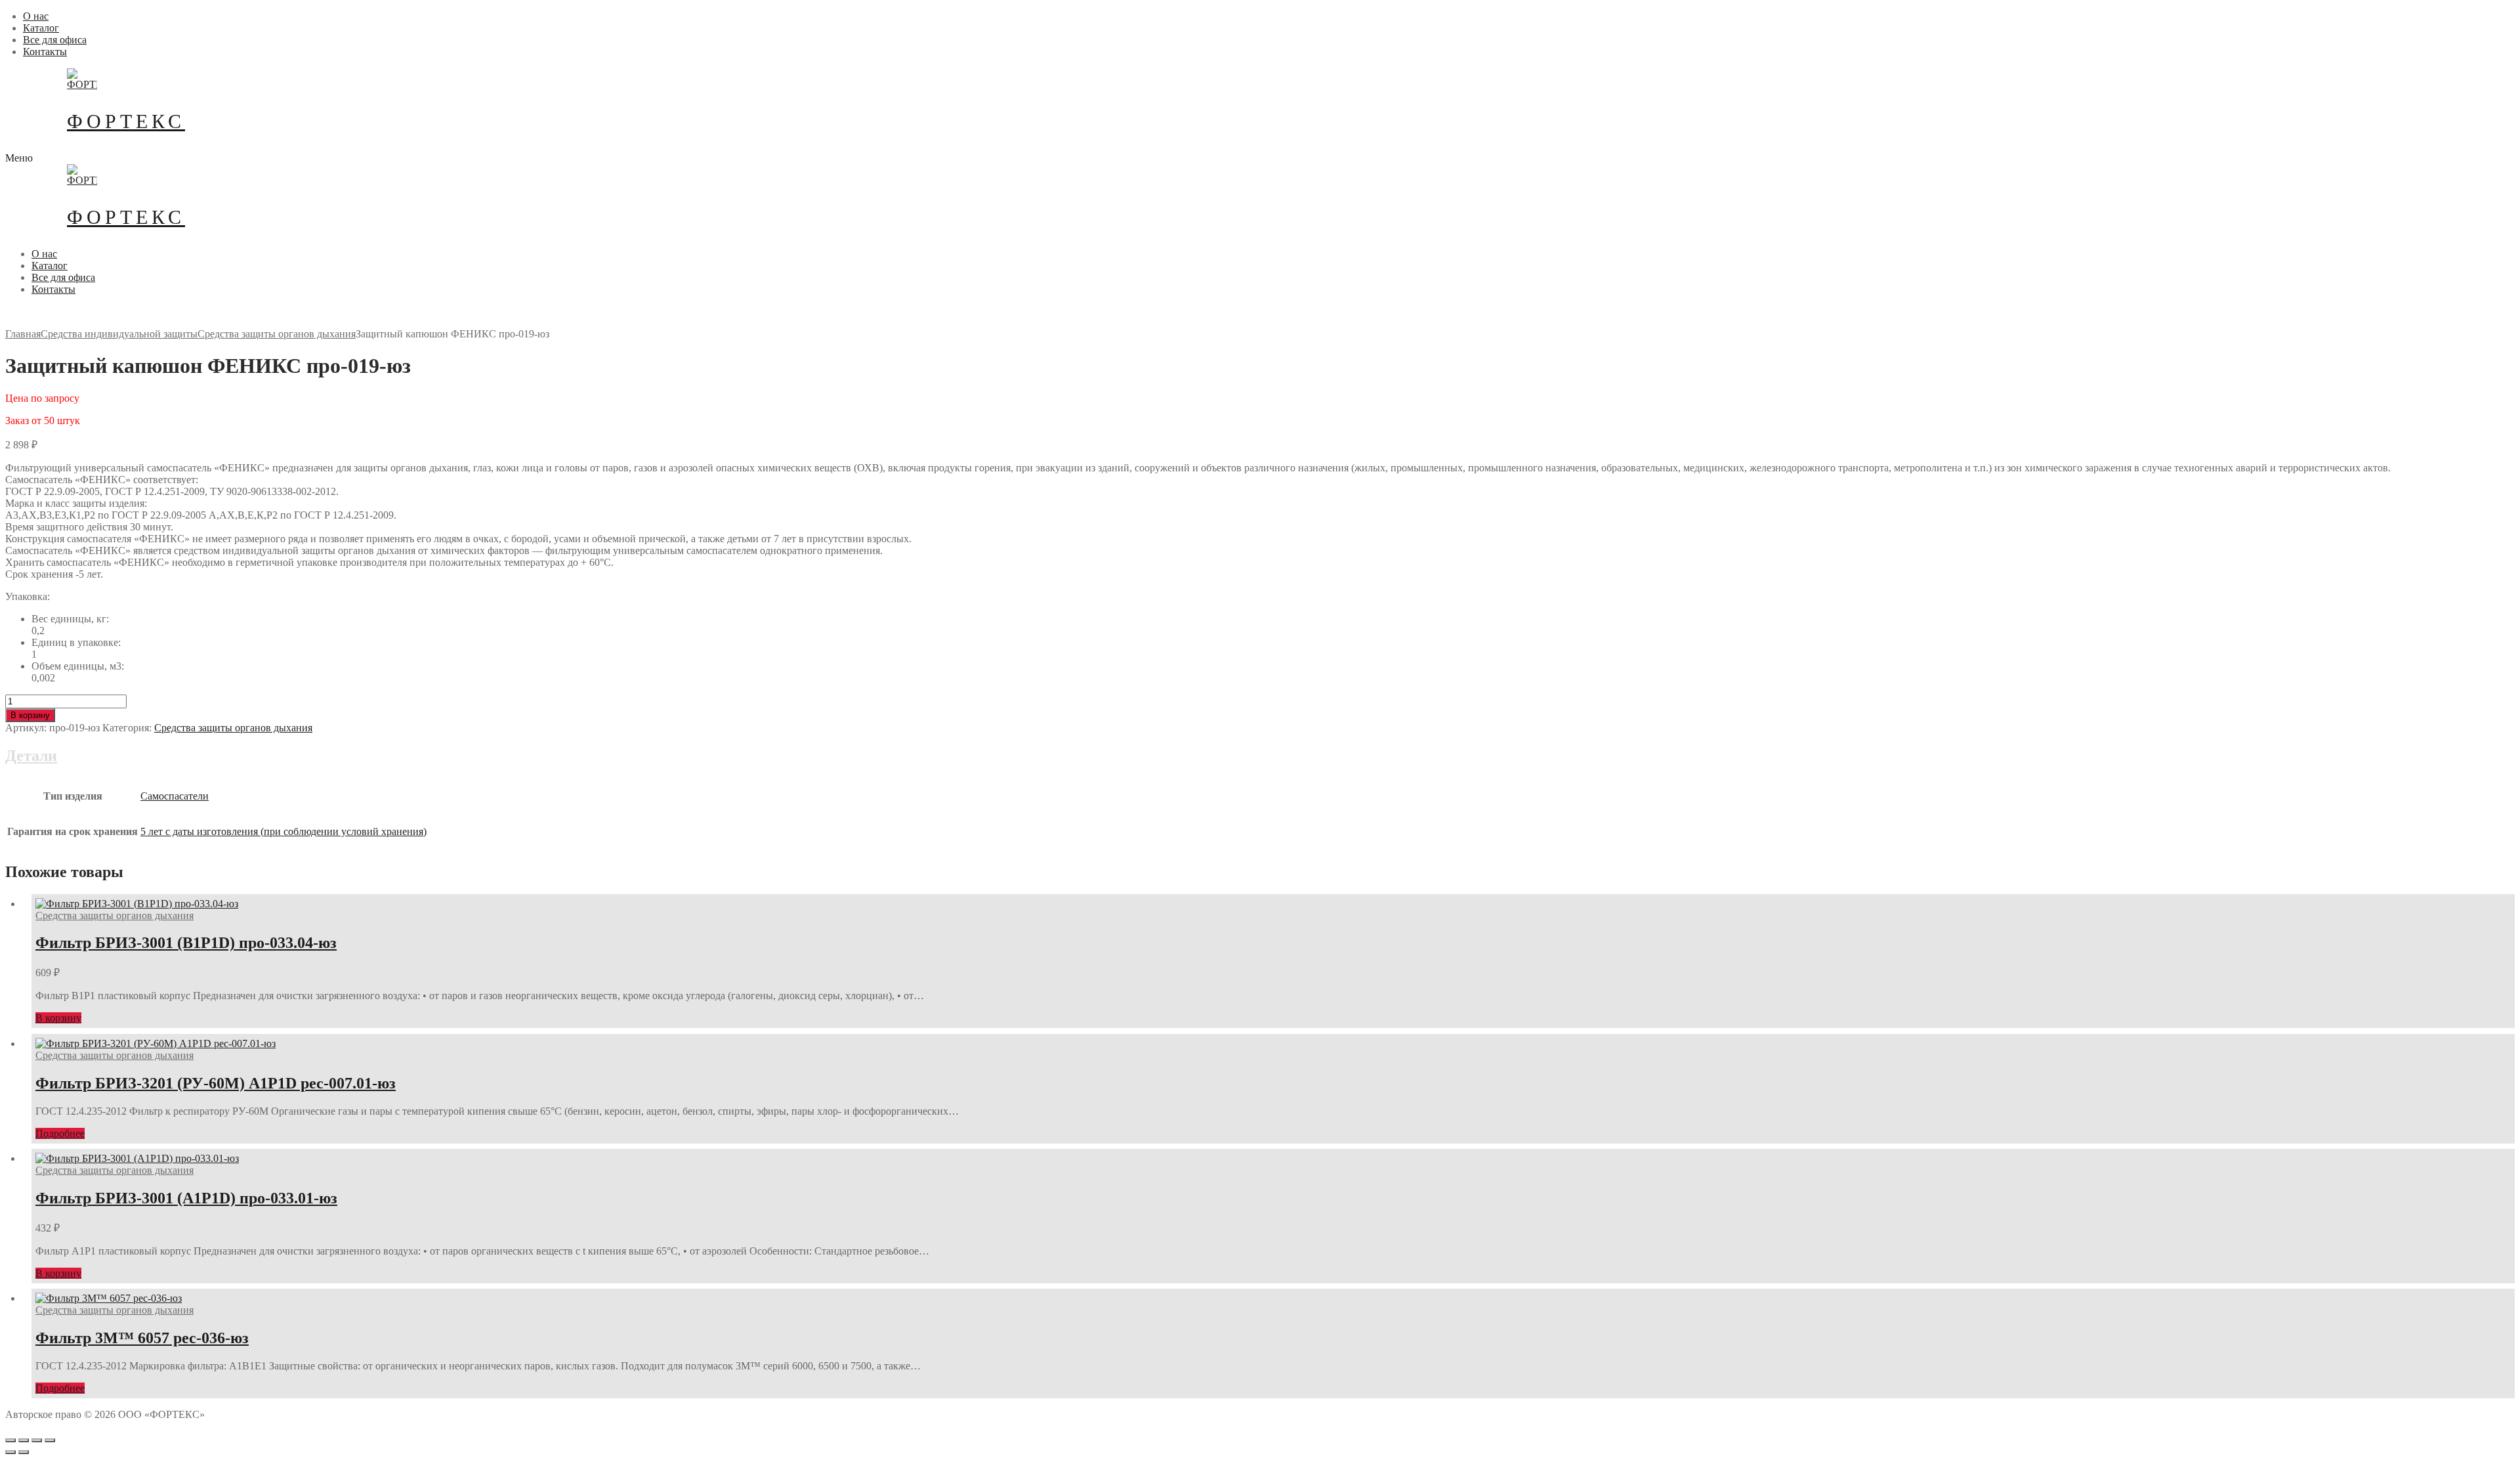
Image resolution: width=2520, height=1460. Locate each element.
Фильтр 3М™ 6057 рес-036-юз (142, 1338)
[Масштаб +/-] (50, 1440)
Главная (23, 334)
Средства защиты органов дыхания (277, 334)
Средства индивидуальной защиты (119, 334)
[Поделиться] (24, 1440)
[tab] (1260, 799)
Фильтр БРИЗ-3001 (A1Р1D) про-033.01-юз (186, 1198)
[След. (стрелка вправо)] (24, 1452)
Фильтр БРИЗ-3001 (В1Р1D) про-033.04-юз (186, 943)
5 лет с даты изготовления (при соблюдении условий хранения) (283, 831)
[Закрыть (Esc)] (10, 1440)
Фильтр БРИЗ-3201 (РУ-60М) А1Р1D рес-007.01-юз (216, 1083)
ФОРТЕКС (126, 121)
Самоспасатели (175, 796)
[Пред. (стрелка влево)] (10, 1452)
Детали (31, 756)
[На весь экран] (37, 1440)
